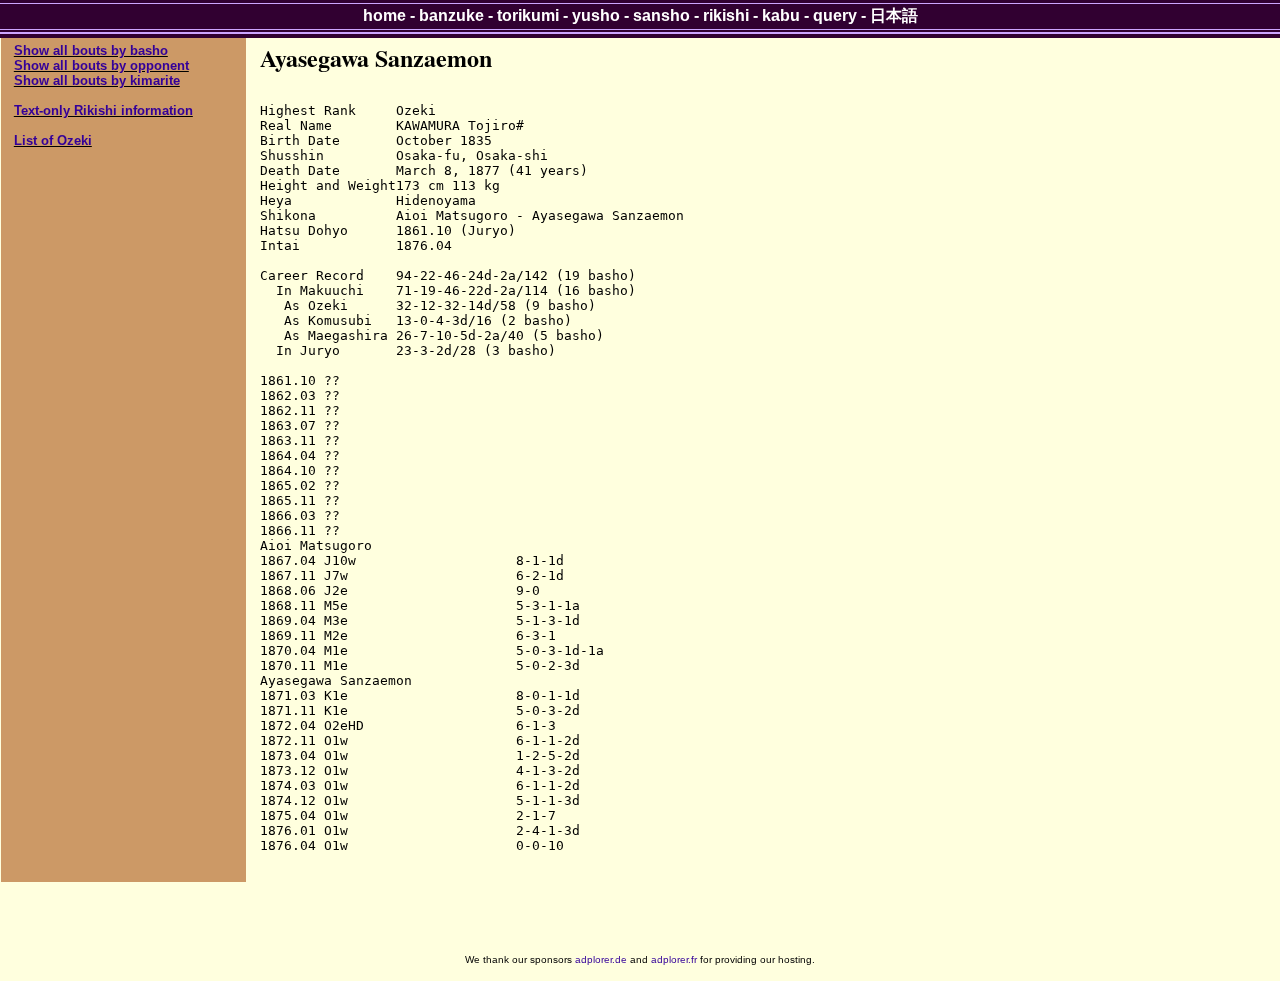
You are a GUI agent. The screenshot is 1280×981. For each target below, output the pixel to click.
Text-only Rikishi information (103, 110)
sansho (661, 15)
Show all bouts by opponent (101, 65)
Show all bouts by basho (91, 50)
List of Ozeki (53, 140)
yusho (596, 15)
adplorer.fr (674, 959)
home (384, 15)
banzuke (451, 15)
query (835, 15)
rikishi (726, 15)
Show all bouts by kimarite (97, 80)
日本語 (894, 15)
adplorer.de (601, 959)
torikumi (528, 15)
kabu (781, 15)
